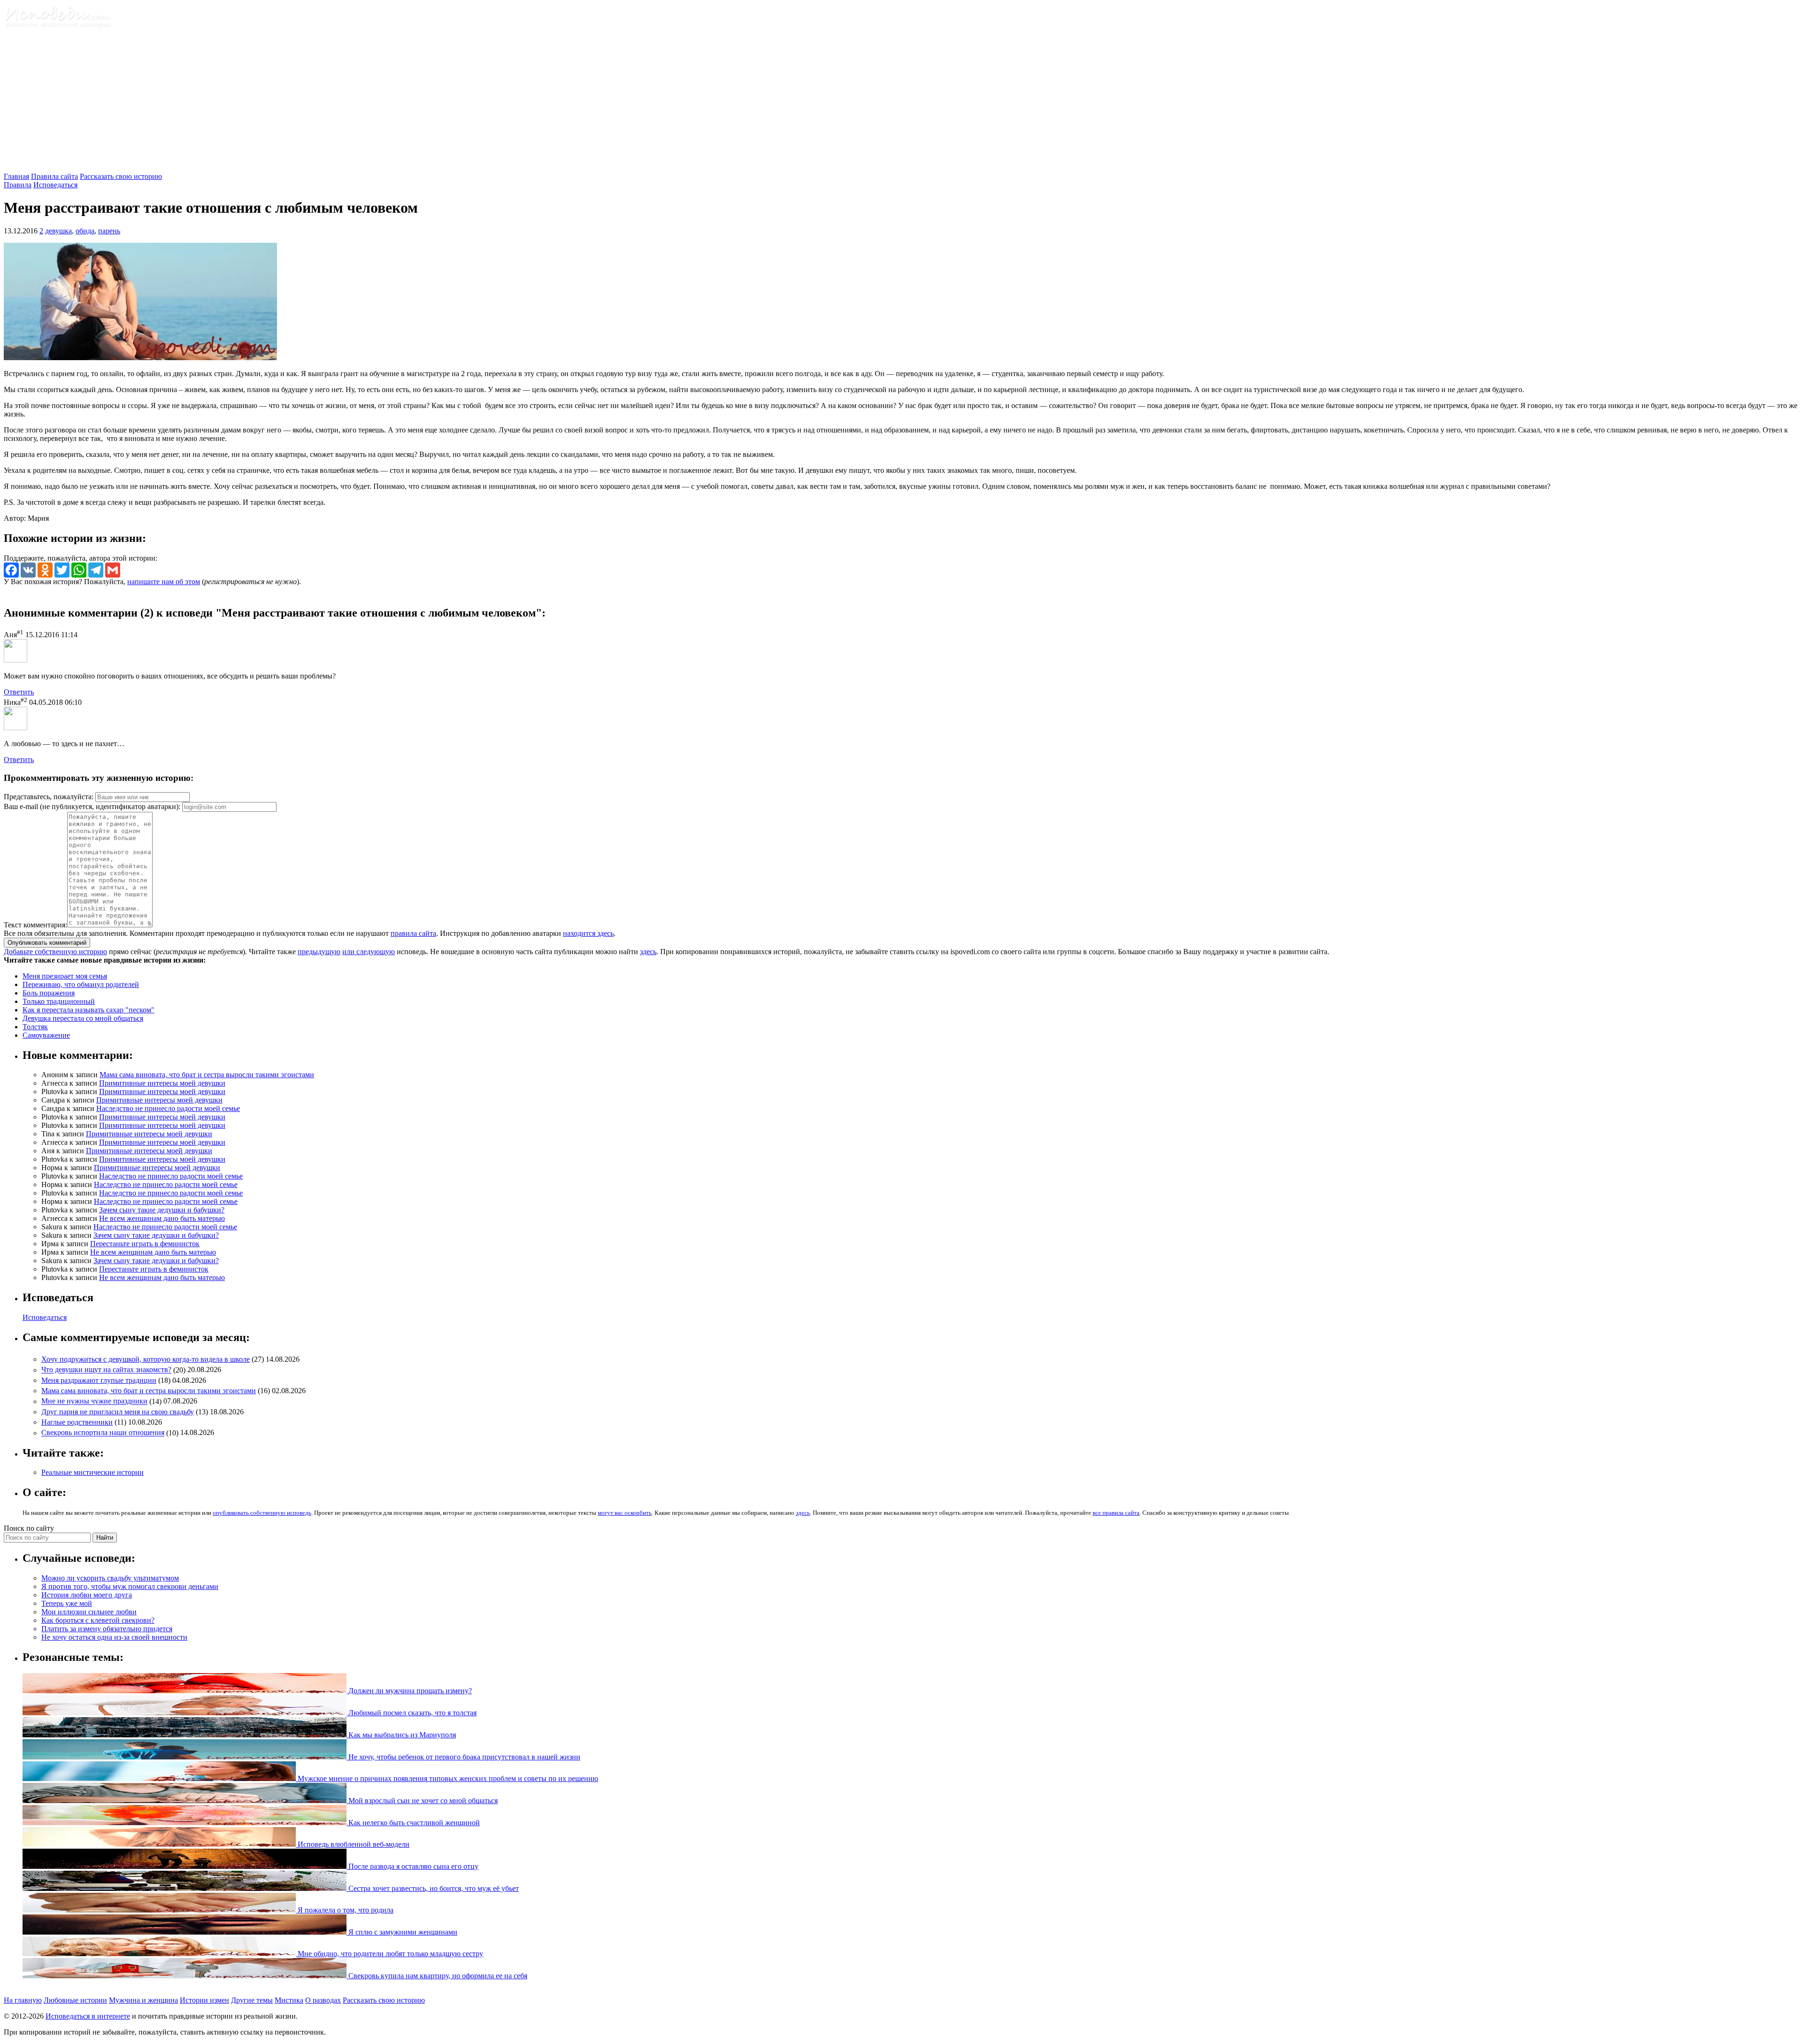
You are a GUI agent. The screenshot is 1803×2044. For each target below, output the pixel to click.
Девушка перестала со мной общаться (83, 1018)
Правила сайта (54, 176)
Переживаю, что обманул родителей (81, 984)
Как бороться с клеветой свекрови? (98, 1620)
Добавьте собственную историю (55, 952)
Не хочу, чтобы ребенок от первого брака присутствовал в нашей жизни (463, 1757)
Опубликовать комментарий (47, 943)
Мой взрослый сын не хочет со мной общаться (422, 1801)
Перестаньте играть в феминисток (145, 1244)
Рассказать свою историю (121, 176)
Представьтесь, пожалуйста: (50, 797)
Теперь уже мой (67, 1603)
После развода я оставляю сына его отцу (412, 1866)
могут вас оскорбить (625, 1513)
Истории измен (204, 2000)
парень (109, 231)
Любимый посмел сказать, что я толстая (412, 1713)
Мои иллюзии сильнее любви (89, 1612)
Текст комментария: (35, 925)
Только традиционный (59, 1001)
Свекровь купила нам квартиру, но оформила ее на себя (437, 1976)
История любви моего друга (87, 1595)
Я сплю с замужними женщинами (402, 1932)
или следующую (369, 952)
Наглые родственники (77, 1422)
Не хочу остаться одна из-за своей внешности (114, 1637)
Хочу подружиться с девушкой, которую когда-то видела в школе (146, 1359)
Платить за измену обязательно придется (107, 1629)
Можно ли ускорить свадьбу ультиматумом (110, 1578)
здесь (648, 952)
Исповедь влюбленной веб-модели (353, 1844)
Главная (16, 176)
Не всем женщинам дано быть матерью (162, 1218)
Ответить (19, 692)
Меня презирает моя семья (65, 976)
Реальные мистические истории (92, 1472)
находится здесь (588, 933)
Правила (18, 185)
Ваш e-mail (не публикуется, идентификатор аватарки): (92, 806)
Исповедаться (55, 185)
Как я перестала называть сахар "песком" (89, 1010)
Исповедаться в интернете (88, 2016)
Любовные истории (75, 2000)
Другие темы (252, 2000)
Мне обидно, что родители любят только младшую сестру (389, 1954)
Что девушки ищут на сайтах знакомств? (106, 1370)
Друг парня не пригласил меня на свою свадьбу (118, 1412)
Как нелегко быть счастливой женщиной (413, 1823)
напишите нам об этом (164, 582)
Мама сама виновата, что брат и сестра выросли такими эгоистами (207, 1075)
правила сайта (413, 933)
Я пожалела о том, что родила (345, 1910)
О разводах (323, 2000)
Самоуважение (46, 1035)
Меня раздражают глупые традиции (99, 1380)
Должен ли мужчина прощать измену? (409, 1691)
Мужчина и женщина (143, 2000)
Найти (105, 1538)
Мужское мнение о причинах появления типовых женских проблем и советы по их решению (447, 1778)
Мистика (289, 2000)
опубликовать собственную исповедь (262, 1513)
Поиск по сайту (29, 1528)
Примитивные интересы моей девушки (162, 1083)
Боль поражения (49, 993)
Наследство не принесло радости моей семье (168, 1108)
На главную (23, 2000)
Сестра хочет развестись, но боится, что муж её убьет (433, 1888)
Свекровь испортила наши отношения (103, 1433)
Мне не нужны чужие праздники (94, 1401)
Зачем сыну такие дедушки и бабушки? (162, 1210)
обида (85, 231)
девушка (58, 231)
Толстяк (35, 1027)
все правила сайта (1116, 1513)
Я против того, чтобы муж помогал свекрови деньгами (130, 1586)
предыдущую (319, 952)
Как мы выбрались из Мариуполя (401, 1735)
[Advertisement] (901, 102)
